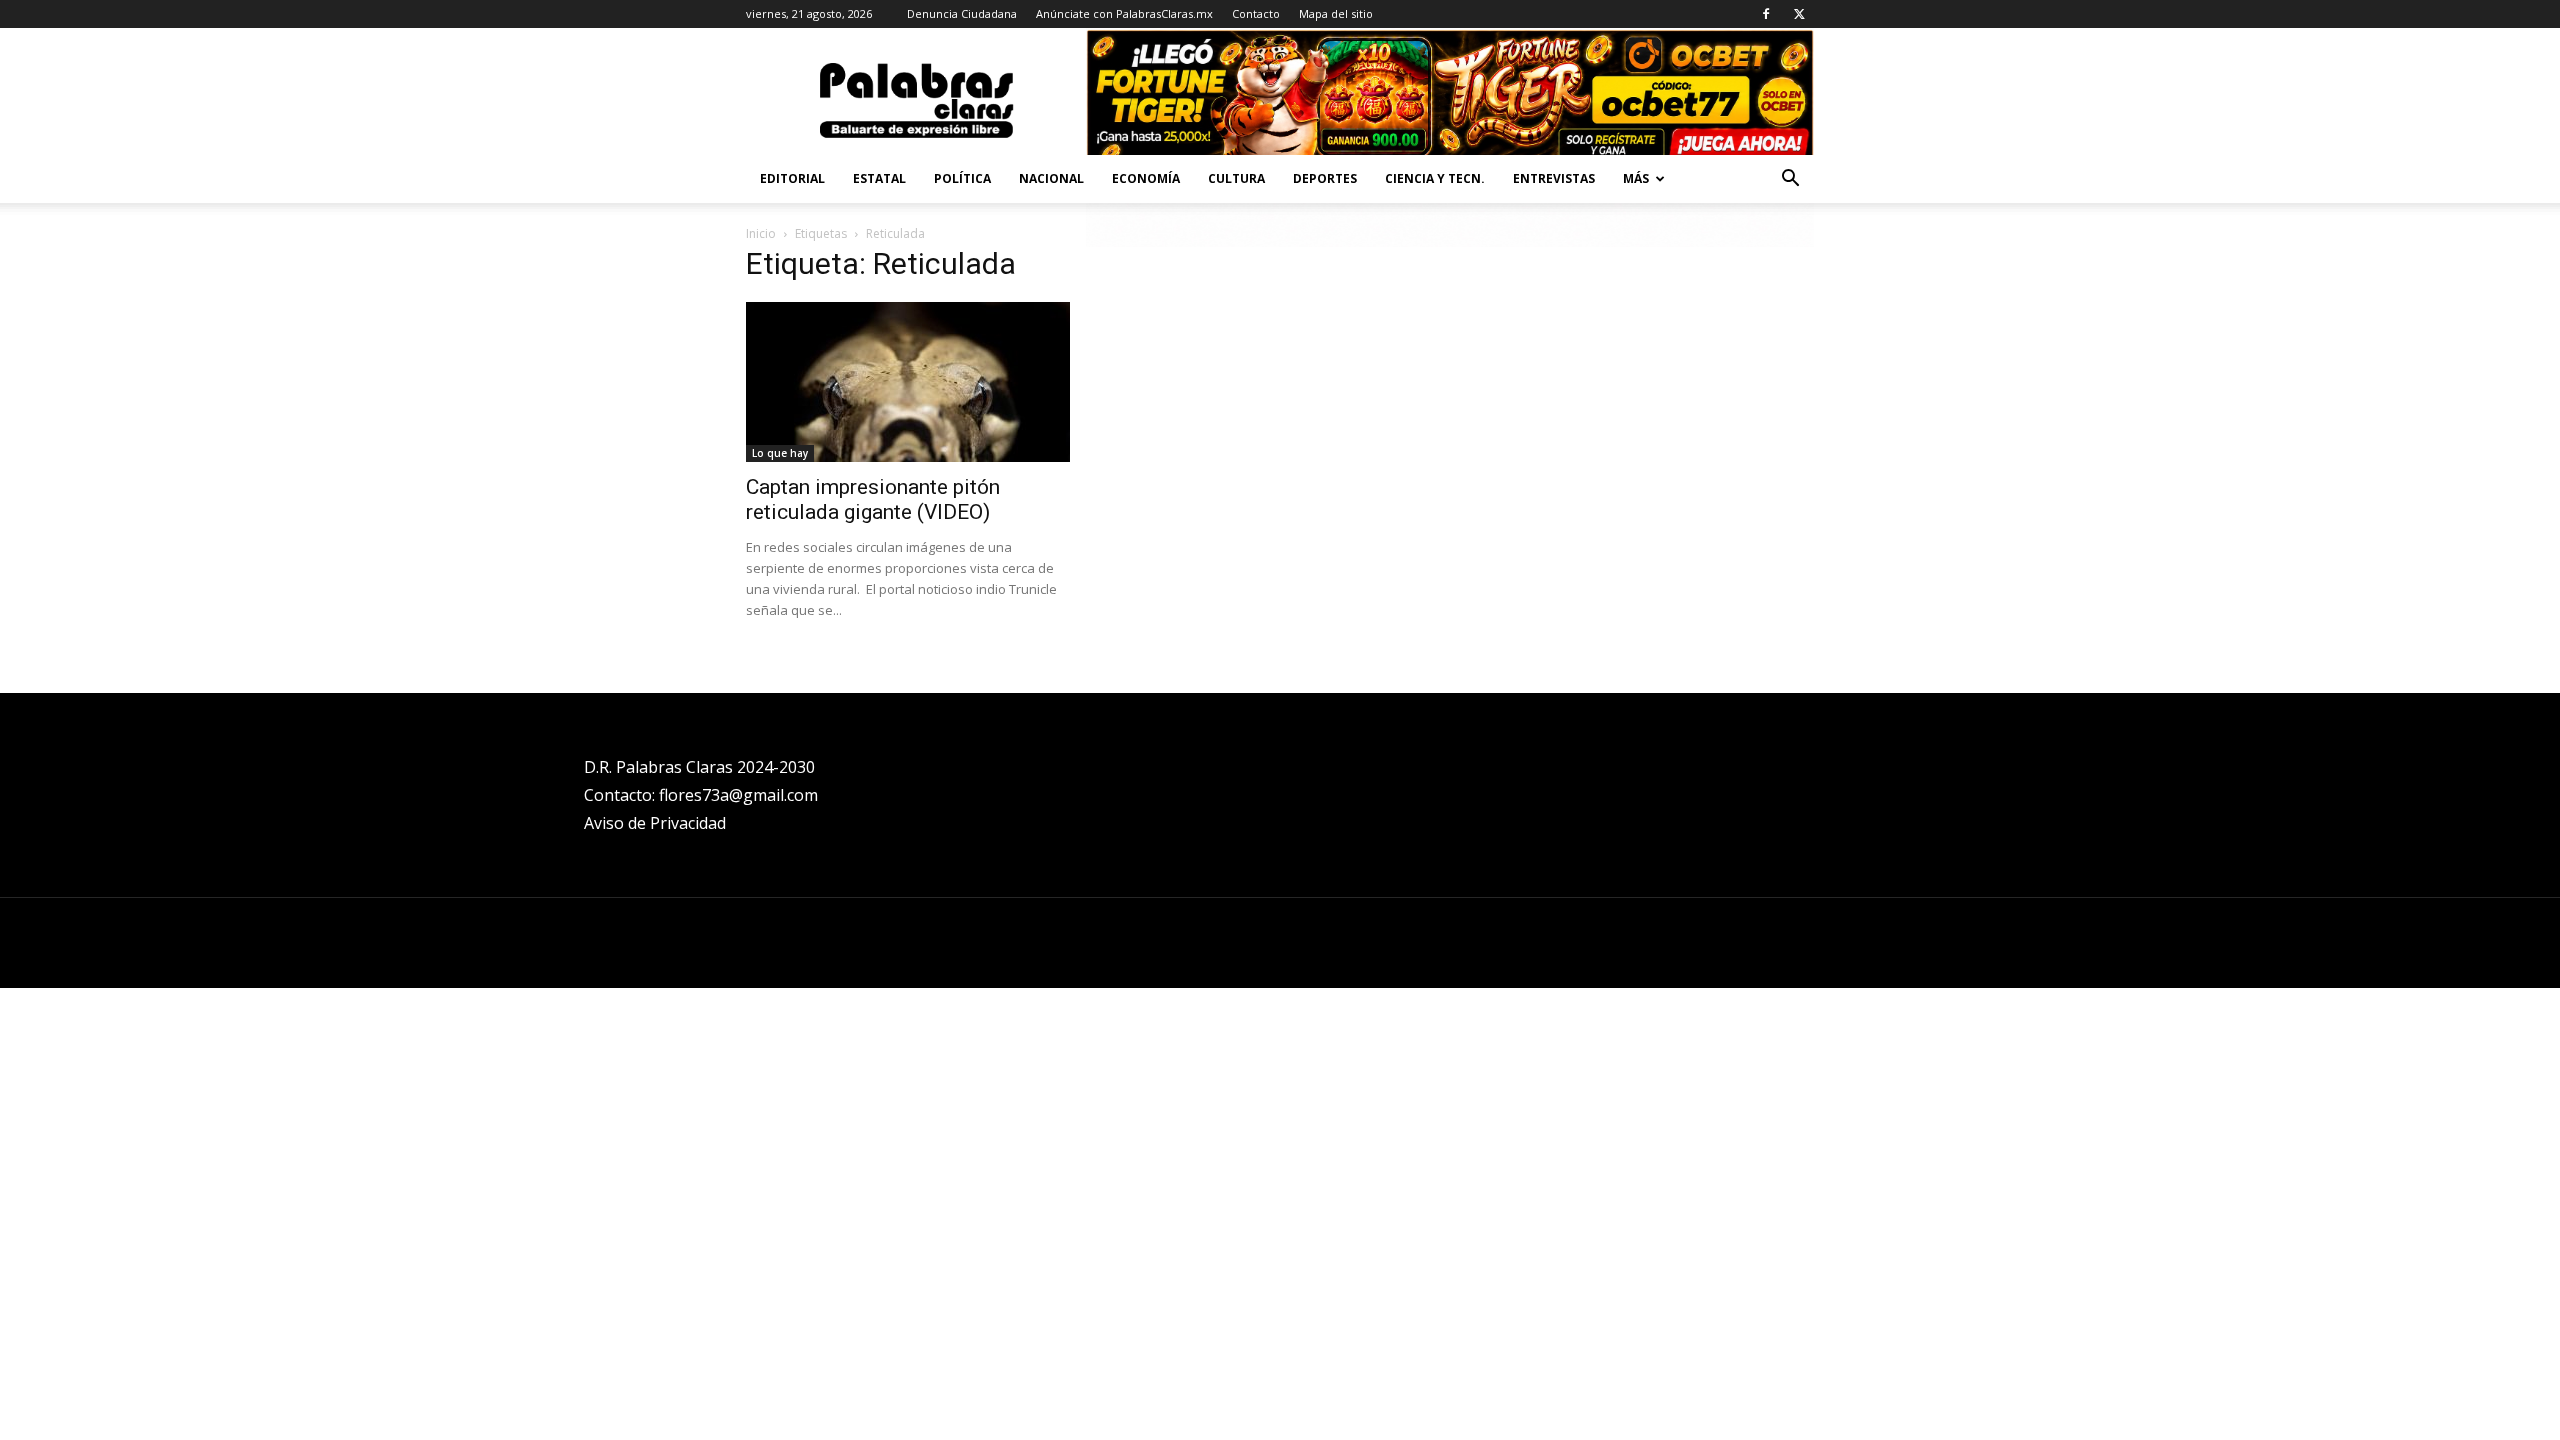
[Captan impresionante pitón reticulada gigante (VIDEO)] (908, 382)
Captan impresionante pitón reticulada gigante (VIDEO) (873, 499)
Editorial (792, 178)
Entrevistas (1554, 178)
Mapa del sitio (1336, 13)
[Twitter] (1799, 14)
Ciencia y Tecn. (1435, 178)
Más (1636, 178)
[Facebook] (1766, 14)
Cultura (1236, 178)
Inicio (761, 233)
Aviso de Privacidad (655, 823)
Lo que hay (780, 453)
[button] (1790, 180)
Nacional (1051, 178)
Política (962, 178)
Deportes (1325, 178)
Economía (1146, 178)
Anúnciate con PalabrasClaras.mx (1124, 13)
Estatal (879, 178)
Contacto (1256, 13)
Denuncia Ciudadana (962, 13)
